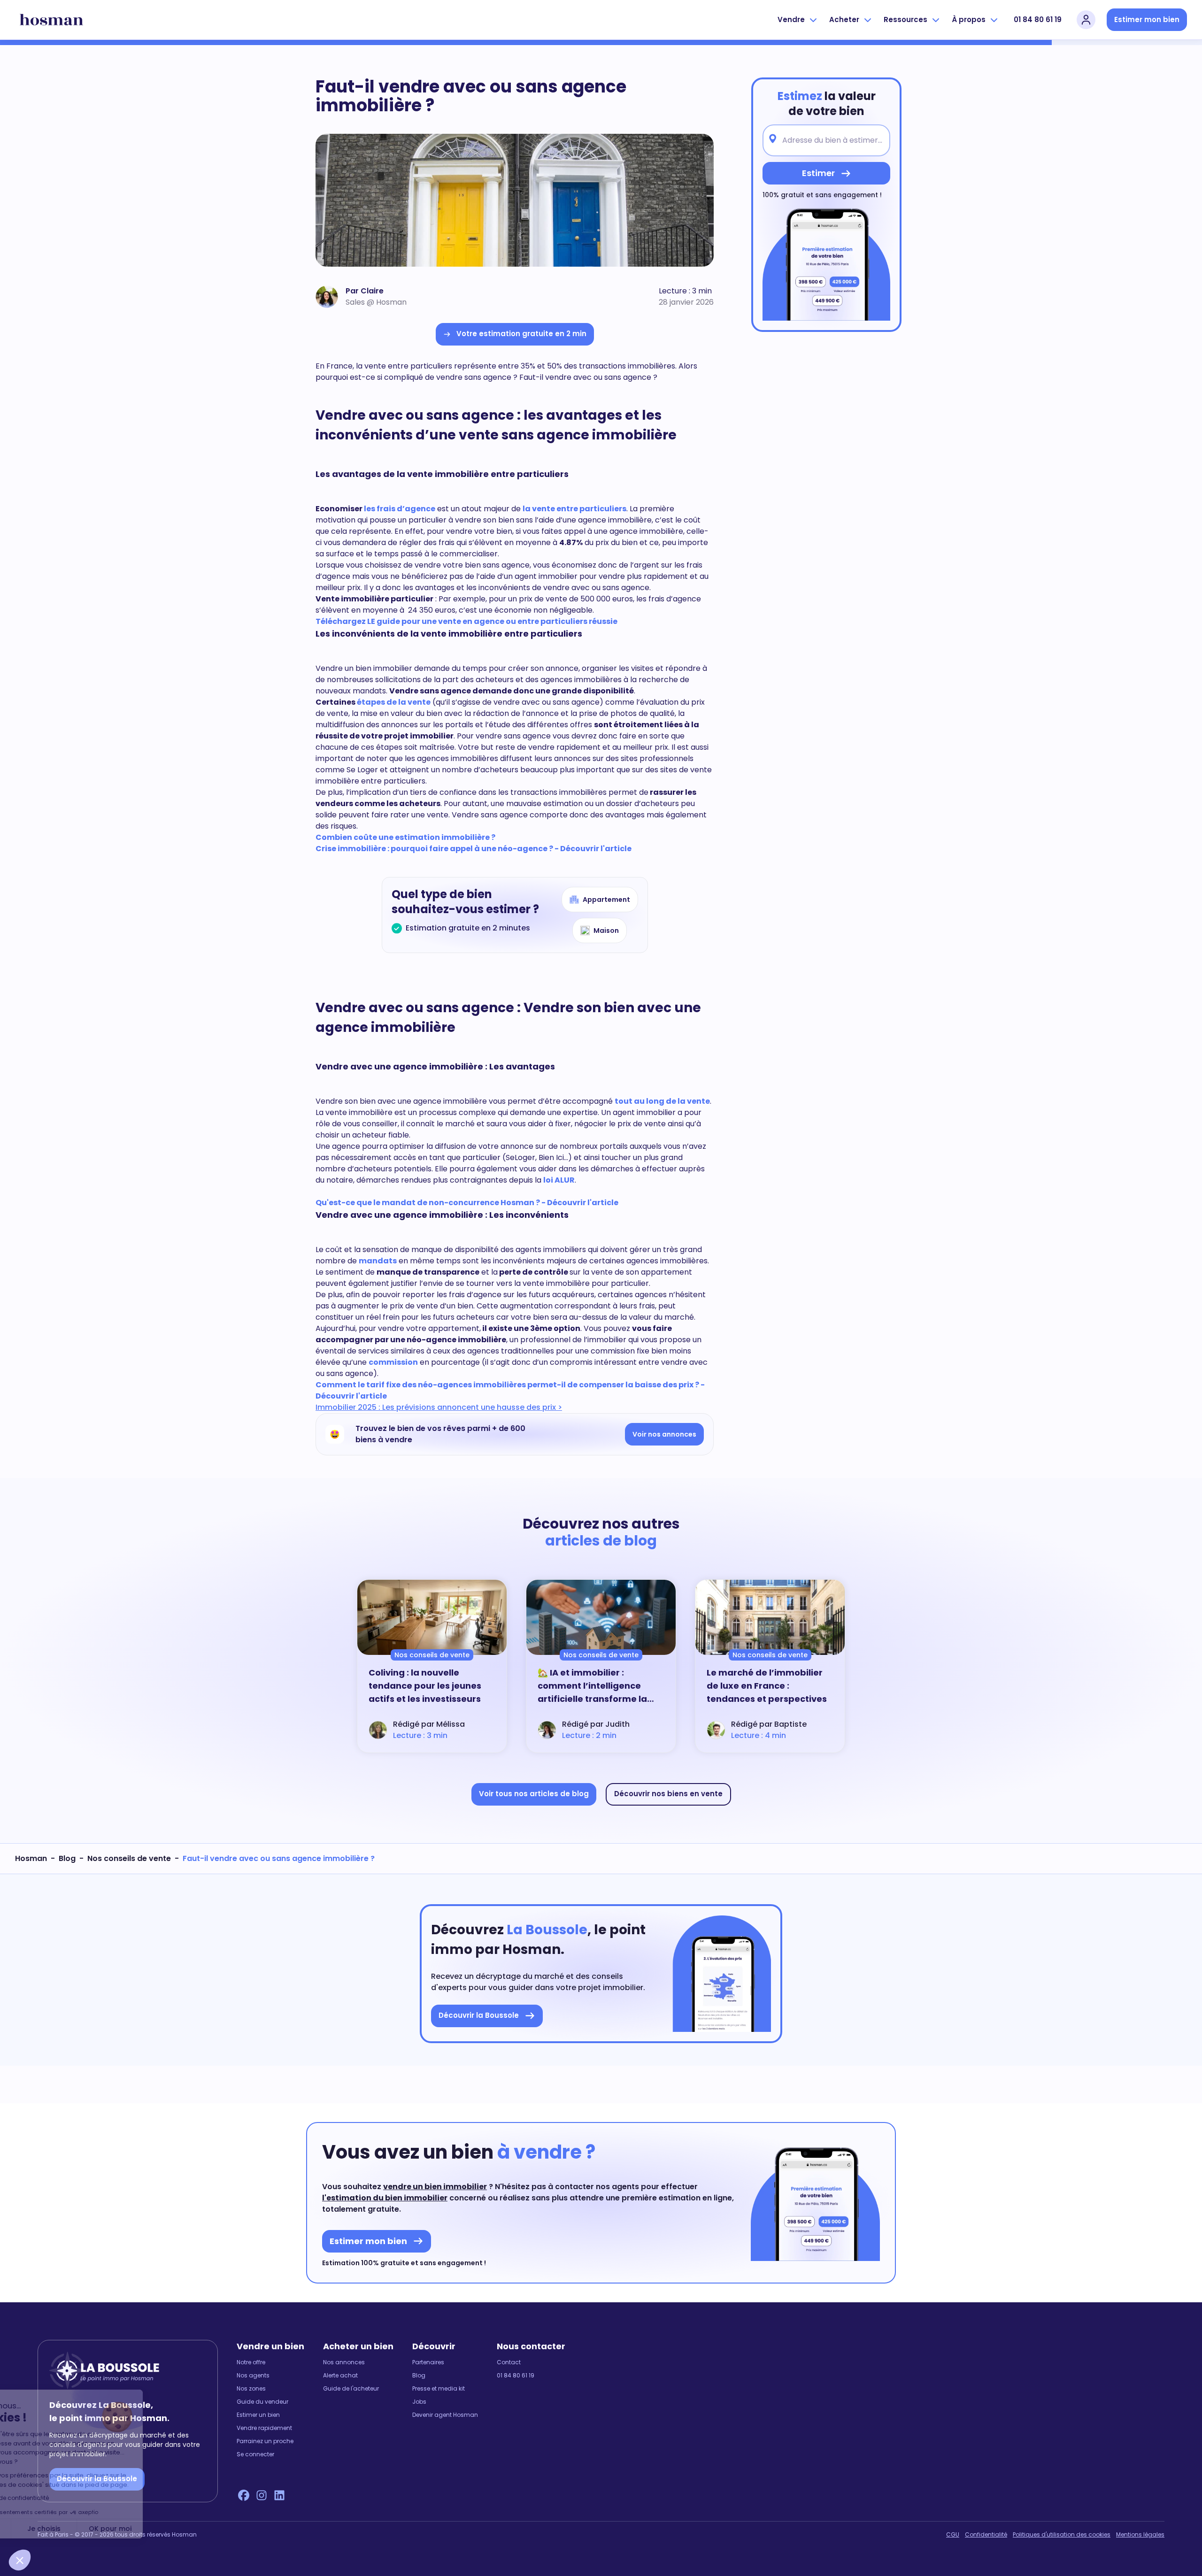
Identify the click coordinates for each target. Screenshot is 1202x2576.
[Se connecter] (1086, 20)
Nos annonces (344, 2362)
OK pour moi (174, 2529)
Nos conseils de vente (129, 1858)
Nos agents (253, 2376)
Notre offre (251, 2362)
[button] (20, 2560)
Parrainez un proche (265, 2441)
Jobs (419, 2402)
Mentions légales (1140, 2535)
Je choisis (108, 2529)
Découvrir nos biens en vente (668, 1794)
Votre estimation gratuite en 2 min (521, 334)
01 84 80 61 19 (1038, 19)
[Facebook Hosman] (244, 2495)
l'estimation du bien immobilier (385, 2198)
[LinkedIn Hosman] (279, 2495)
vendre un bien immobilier (435, 2187)
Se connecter (255, 2454)
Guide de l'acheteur (351, 2389)
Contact (509, 2362)
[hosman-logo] (51, 20)
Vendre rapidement (264, 2428)
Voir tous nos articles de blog (534, 1794)
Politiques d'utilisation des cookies (1062, 2535)
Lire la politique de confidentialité (66, 2498)
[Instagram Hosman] (262, 2495)
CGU (953, 2535)
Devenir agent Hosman (445, 2415)
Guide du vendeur (262, 2402)
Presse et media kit (439, 2389)
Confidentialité (986, 2535)
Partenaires (428, 2362)
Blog (67, 1858)
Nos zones (251, 2389)
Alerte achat (340, 2376)
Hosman (31, 1858)
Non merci (42, 2529)
